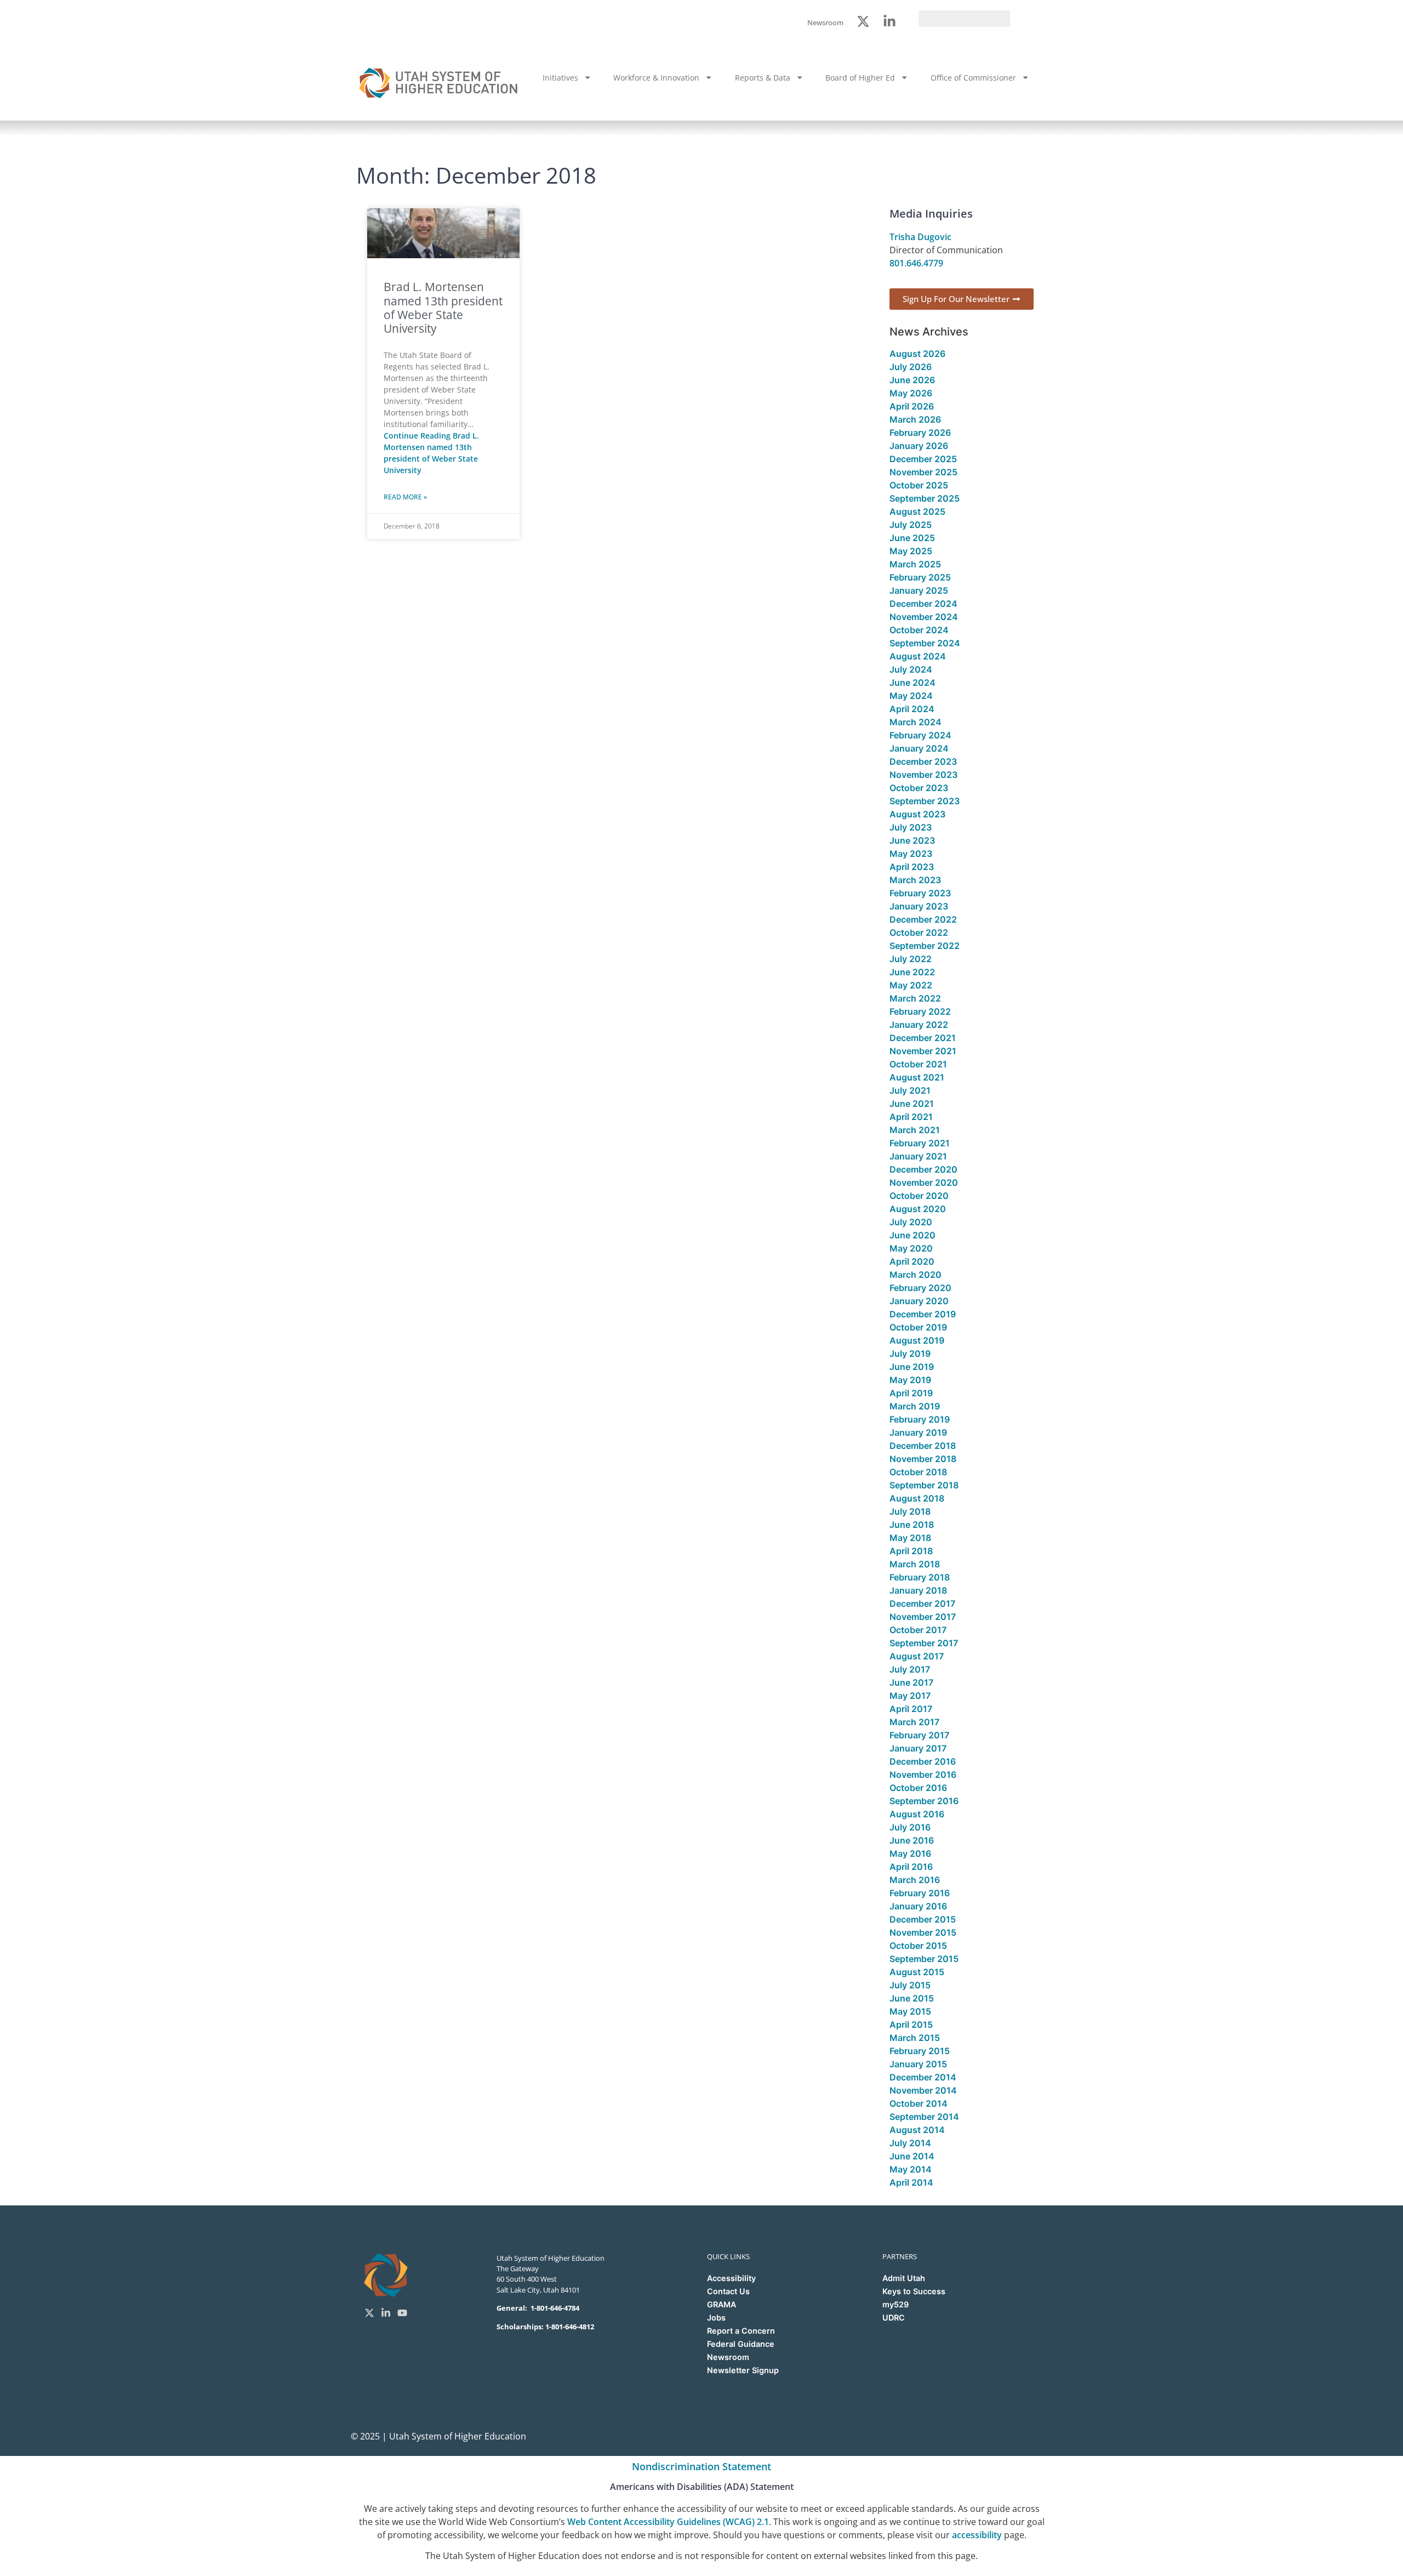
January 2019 (918, 1432)
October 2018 (918, 1472)
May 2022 (911, 985)
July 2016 (910, 1827)
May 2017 (910, 1696)
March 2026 (915, 419)
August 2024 (918, 656)
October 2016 (918, 1788)
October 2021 (918, 1064)
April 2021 (911, 1117)
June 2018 (912, 1525)
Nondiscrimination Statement (701, 2466)
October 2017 (918, 1630)
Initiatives (560, 78)
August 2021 (917, 1077)
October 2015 (918, 1946)
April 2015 (911, 2025)
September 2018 (924, 1485)
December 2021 (923, 1038)
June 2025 (912, 538)
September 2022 (925, 946)
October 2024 (919, 630)
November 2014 (923, 2090)
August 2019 (917, 1340)
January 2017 (918, 1748)
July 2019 (910, 1354)
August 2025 (917, 511)
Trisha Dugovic (920, 237)
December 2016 (923, 1761)
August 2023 (917, 814)
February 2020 (920, 1288)
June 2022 (912, 972)
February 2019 (920, 1419)
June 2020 (912, 1235)
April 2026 (912, 406)
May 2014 (911, 2169)
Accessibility (731, 2278)
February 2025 (920, 577)
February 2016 (920, 1893)
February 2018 (920, 1577)
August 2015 (917, 1972)
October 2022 (919, 932)
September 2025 (925, 498)
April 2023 (912, 867)
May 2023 (911, 854)
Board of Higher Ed (860, 78)
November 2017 (923, 1617)
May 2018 (910, 1538)
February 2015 (920, 2051)
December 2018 (923, 1446)
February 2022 (920, 1011)
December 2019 (923, 1314)
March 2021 (915, 1130)
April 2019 (911, 1393)
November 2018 (923, 1459)
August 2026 (917, 354)
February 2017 (919, 1735)
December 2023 (923, 761)
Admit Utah (904, 2278)
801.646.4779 (916, 263)
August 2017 (917, 1656)
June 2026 (912, 380)
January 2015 (918, 2064)
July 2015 (910, 1985)
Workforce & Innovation (656, 78)
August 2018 (917, 1498)
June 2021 (912, 1104)
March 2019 (915, 1406)
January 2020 (919, 1301)
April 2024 (912, 709)
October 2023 (919, 788)
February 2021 (920, 1143)
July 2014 (910, 2143)
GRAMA (722, 2304)
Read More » (405, 497)
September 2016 (924, 1801)
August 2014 (917, 2130)
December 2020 (923, 1169)
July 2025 (911, 525)
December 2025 (923, 459)
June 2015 (912, 1998)
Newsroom (728, 2357)
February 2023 (920, 893)
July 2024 (911, 669)
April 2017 (911, 1709)
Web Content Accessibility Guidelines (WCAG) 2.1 (668, 2522)
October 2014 (919, 2103)
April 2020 (912, 1261)
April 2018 (911, 1551)
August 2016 (917, 1814)
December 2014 (923, 2077)
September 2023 (925, 801)
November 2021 (923, 1051)
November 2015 (923, 1932)
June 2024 (912, 683)
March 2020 (916, 1275)
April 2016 (911, 1867)
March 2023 (915, 880)
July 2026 (911, 367)
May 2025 (911, 551)
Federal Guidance (741, 2344)
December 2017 (922, 1603)
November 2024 (924, 617)
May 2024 (911, 696)
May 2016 (910, 1853)
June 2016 (912, 1840)
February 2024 (920, 735)
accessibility (977, 2535)
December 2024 (923, 604)
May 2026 (911, 393)
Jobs (716, 2318)
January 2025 (919, 590)
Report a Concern (741, 2331)
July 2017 (910, 1669)
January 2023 (919, 906)
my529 (896, 2304)
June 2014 (912, 2156)
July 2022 (911, 959)
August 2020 (918, 1209)
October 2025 (919, 485)
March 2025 (915, 564)
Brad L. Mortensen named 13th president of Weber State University (443, 308)
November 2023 (923, 775)
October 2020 (919, 1196)
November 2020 (924, 1182)
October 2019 (918, 1327)
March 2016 (915, 1880)
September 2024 (925, 643)
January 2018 (918, 1590)
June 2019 (912, 1367)
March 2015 (915, 2038)
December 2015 (923, 1919)
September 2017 (924, 1643)
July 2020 (911, 1222)
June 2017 (911, 1682)
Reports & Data (763, 78)
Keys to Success (914, 2291)
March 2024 (916, 722)
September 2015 (924, 1959)
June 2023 (912, 840)
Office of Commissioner (973, 78)
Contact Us (728, 2291)
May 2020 (911, 1248)
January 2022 (919, 1025)
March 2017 (914, 1722)
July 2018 (910, 1511)
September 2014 (924, 2117)
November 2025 (923, 472)
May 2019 (910, 1380)
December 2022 (923, 919)
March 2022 (915, 998)
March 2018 (915, 1564)
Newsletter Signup (743, 2370)
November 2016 (923, 1775)
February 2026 (920, 433)
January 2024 (919, 748)
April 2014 (911, 2182)
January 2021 (918, 1156)
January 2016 (918, 1906)
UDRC (894, 2318)
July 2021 (910, 1090)
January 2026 (919, 446)
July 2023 (911, 827)
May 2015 (910, 2011)
